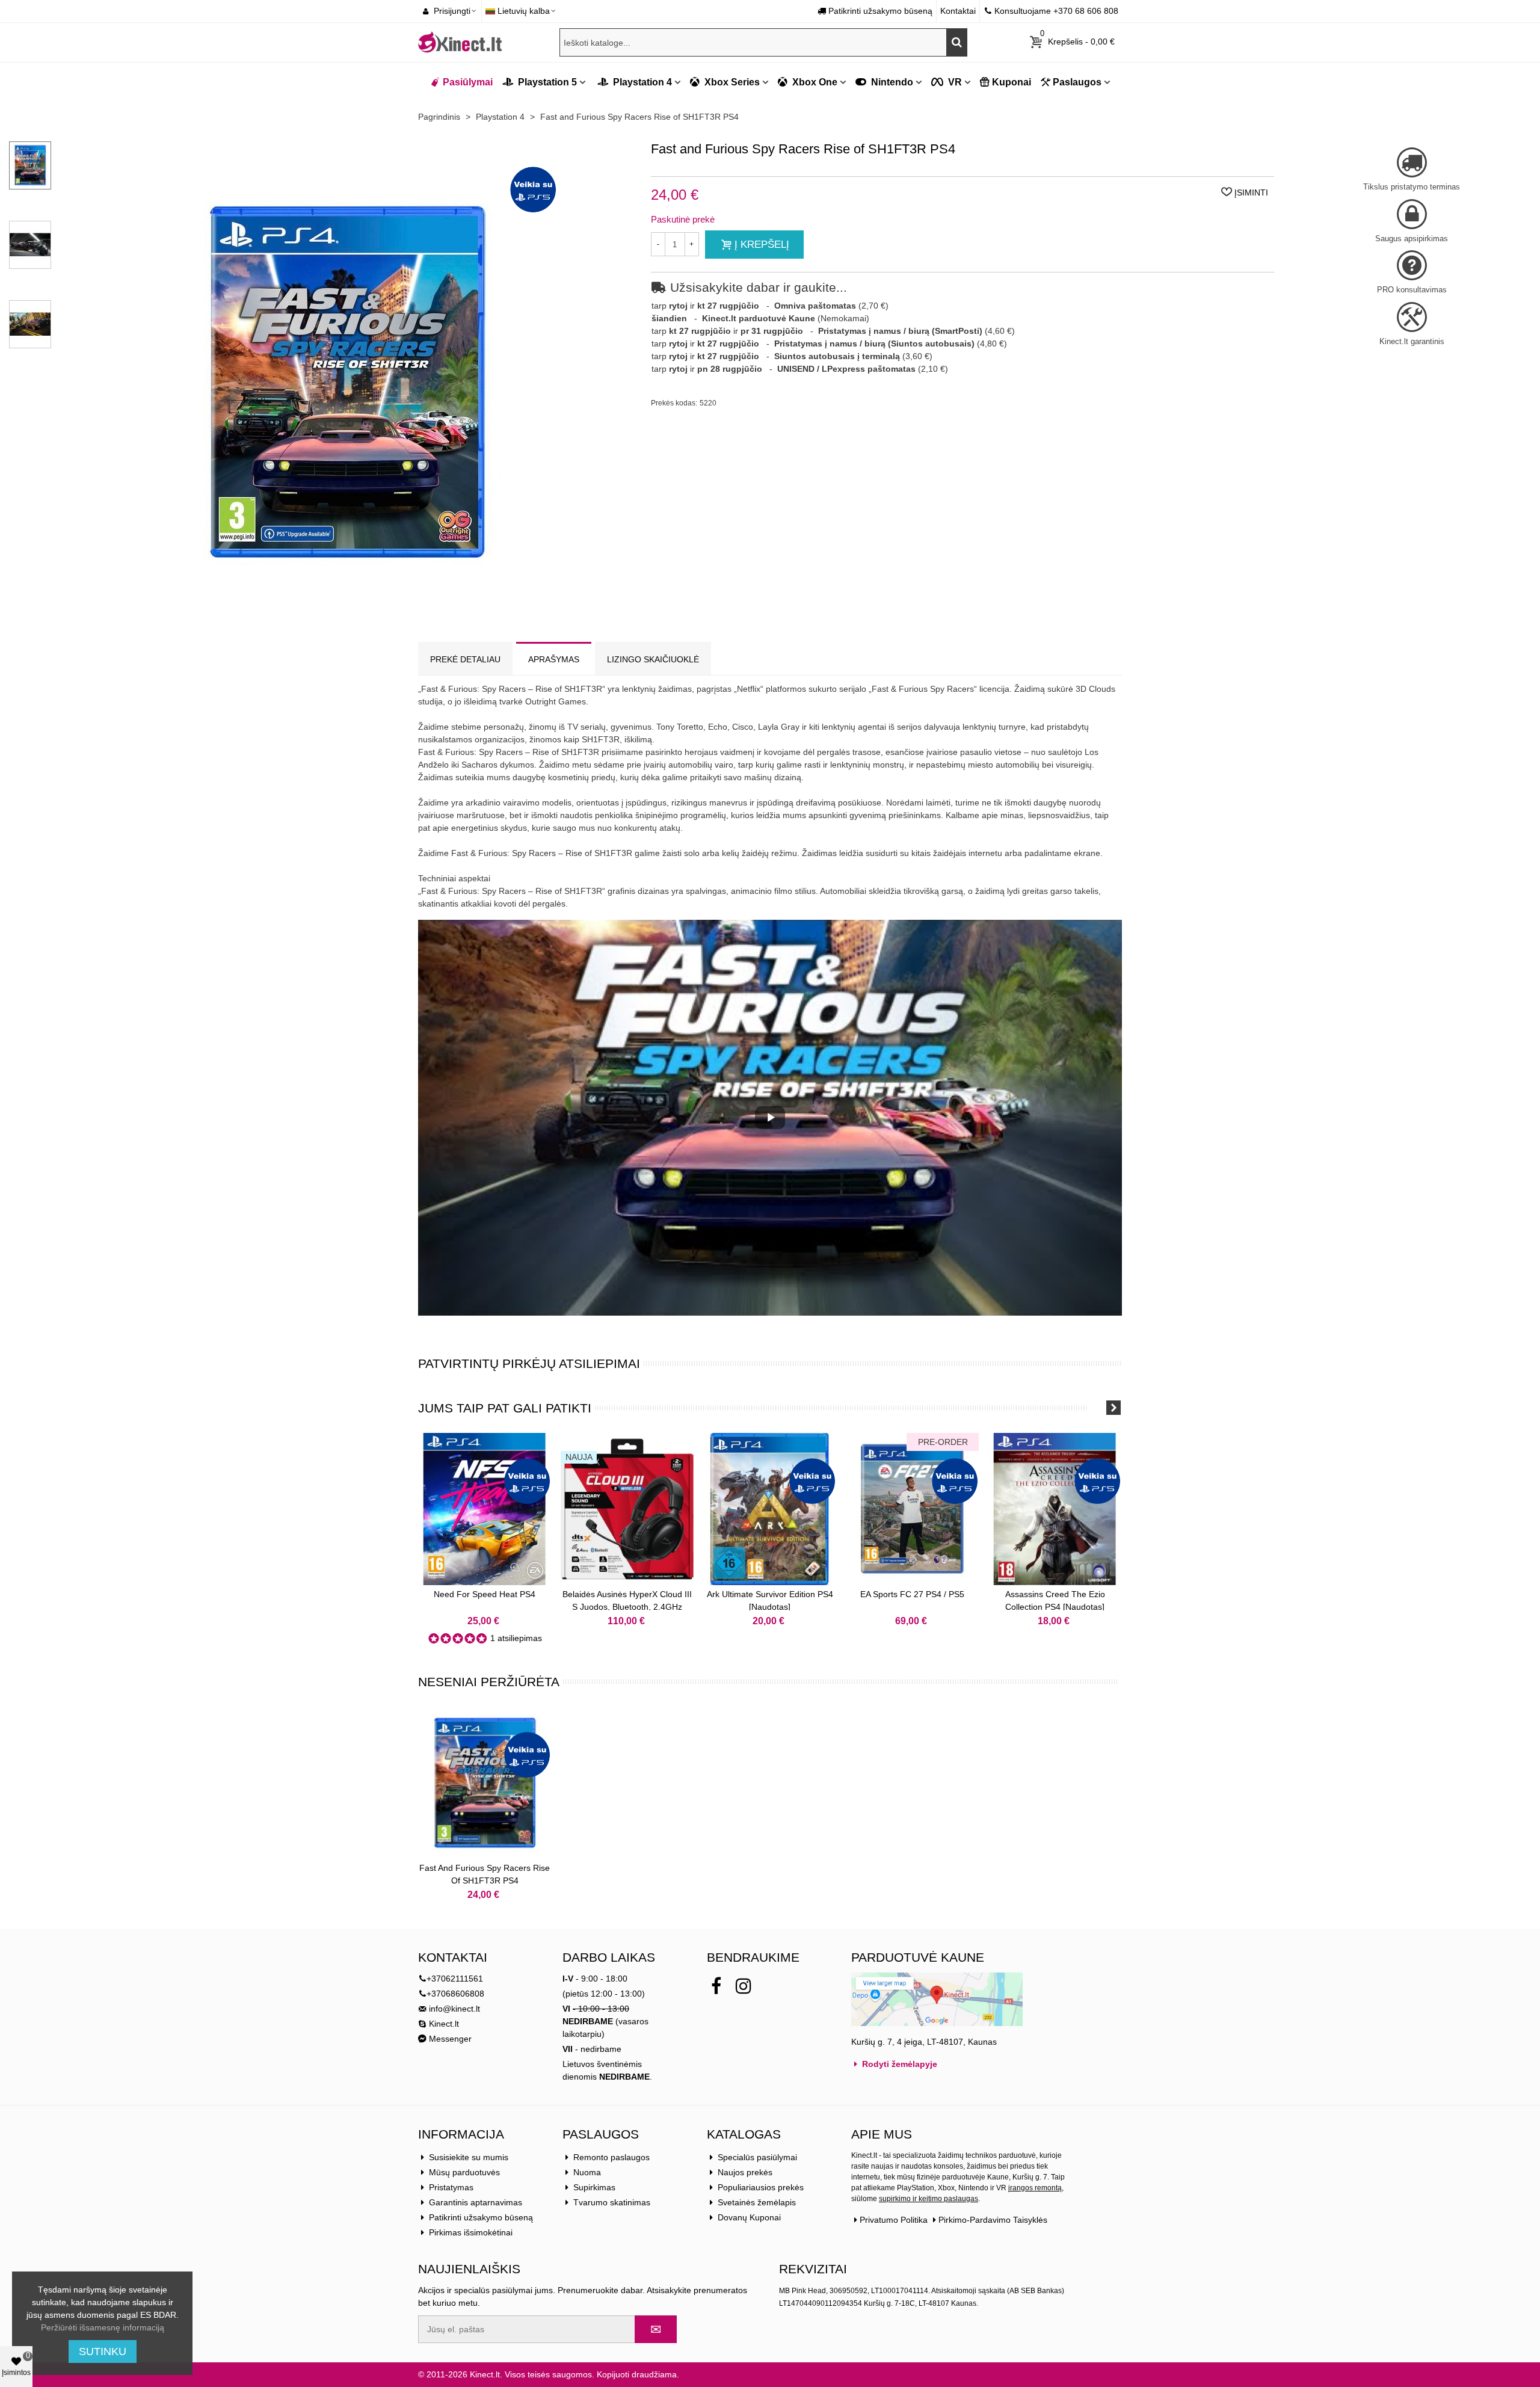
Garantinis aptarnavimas (476, 2202)
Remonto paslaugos (611, 2157)
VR (954, 82)
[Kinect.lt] (460, 42)
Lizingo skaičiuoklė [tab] (653, 659)
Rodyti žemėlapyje (898, 2064)
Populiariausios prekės (761, 2187)
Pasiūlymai (468, 82)
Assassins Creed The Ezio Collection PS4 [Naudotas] (1055, 1600)
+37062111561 (455, 1979)
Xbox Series (731, 82)
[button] (1098, 1408)
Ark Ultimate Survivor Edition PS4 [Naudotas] (770, 1600)
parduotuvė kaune (918, 1957)
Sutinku (103, 2352)
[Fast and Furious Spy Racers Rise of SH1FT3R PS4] (485, 1783)
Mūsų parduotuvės (464, 2172)
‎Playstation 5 (546, 82)
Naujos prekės (745, 2172)
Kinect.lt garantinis (1412, 341)
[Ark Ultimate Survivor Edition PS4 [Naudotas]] (770, 1509)
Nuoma (587, 2172)
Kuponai (1012, 82)
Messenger (449, 2039)
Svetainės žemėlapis (757, 2202)
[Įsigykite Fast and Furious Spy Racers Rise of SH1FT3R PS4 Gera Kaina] (346, 616)
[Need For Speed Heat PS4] (485, 1509)
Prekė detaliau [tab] (465, 659)
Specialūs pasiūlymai (757, 2157)
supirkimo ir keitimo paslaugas (929, 2199)
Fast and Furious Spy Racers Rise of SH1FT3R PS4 (485, 1874)
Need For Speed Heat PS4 (485, 1594)
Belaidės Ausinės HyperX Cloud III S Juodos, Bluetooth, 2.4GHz (627, 1600)
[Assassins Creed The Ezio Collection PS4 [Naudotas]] (1055, 1509)
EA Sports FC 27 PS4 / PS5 (912, 1594)
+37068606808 (455, 1994)
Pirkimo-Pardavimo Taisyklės (993, 2220)
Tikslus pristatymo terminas (1412, 187)
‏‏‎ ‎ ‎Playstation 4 (633, 82)
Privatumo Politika (894, 2220)
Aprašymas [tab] (554, 659)
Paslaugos (1077, 82)
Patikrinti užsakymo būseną (481, 2217)
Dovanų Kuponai (749, 2217)
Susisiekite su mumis (469, 2157)
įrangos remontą (1035, 2188)
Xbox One (814, 82)
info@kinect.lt (454, 2009)
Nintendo (891, 82)
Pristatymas (451, 2187)
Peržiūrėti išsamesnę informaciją (103, 2327)
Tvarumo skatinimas (612, 2202)
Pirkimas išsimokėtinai (471, 2232)
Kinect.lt (443, 2024)
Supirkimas (594, 2187)
